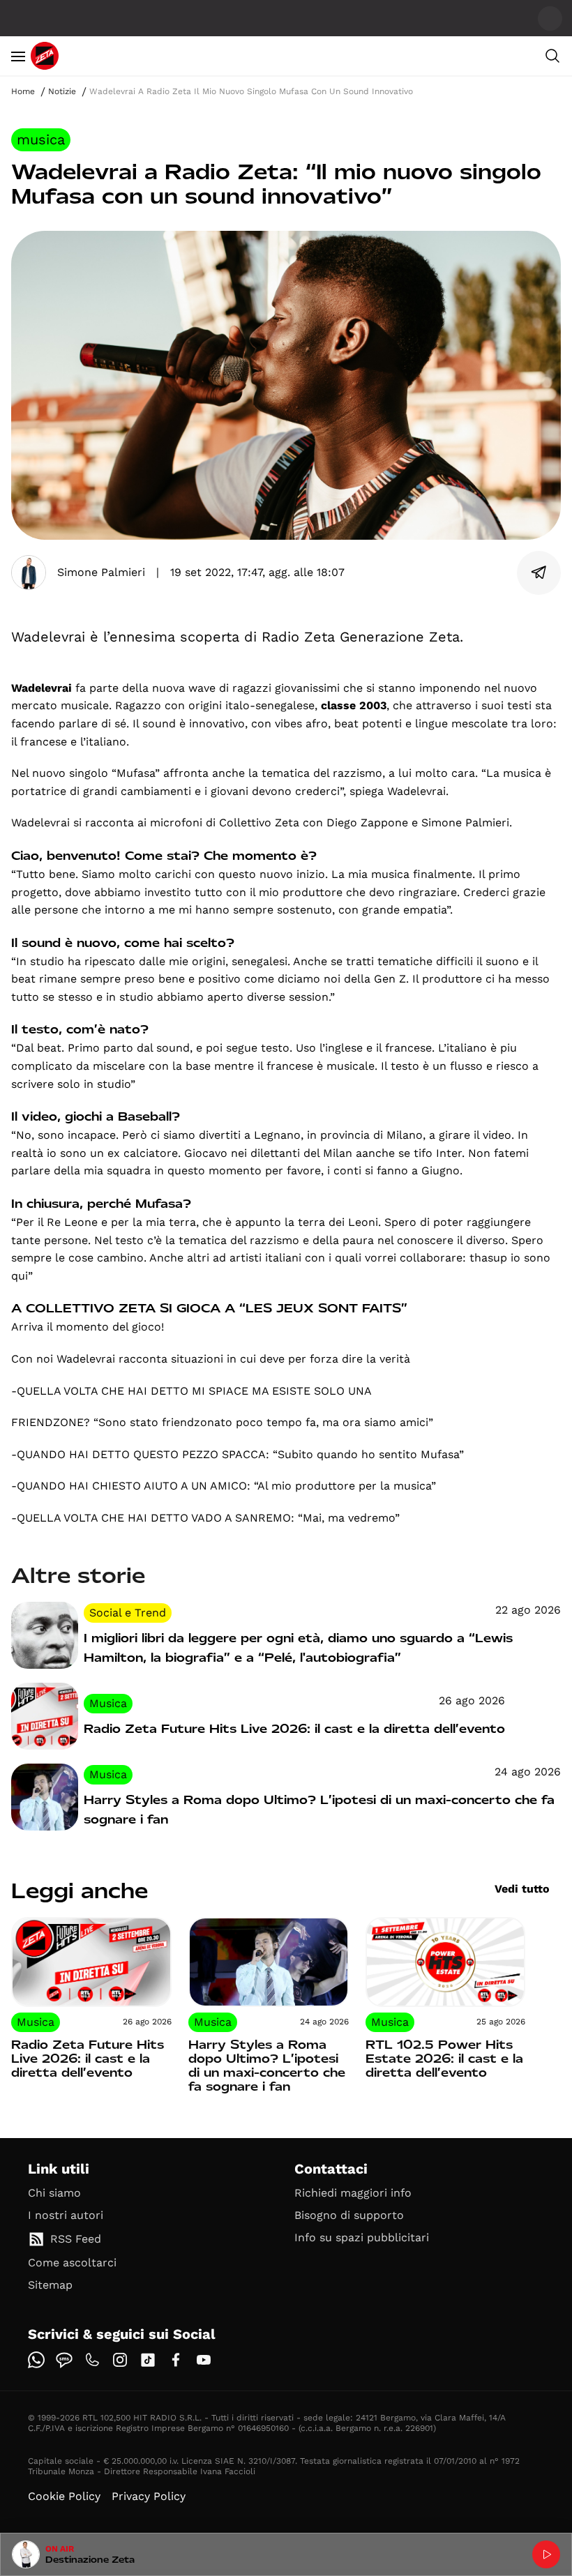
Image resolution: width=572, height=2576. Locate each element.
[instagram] (120, 2360)
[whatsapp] (36, 2360)
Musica (41, 139)
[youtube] (204, 2360)
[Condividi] (539, 573)
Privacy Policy (149, 2496)
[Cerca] (552, 56)
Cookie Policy (64, 2496)
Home (23, 91)
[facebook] (176, 2360)
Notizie (62, 91)
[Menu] (18, 56)
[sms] (64, 2360)
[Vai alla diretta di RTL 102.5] (546, 2554)
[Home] (45, 56)
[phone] (92, 2360)
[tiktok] (148, 2360)
